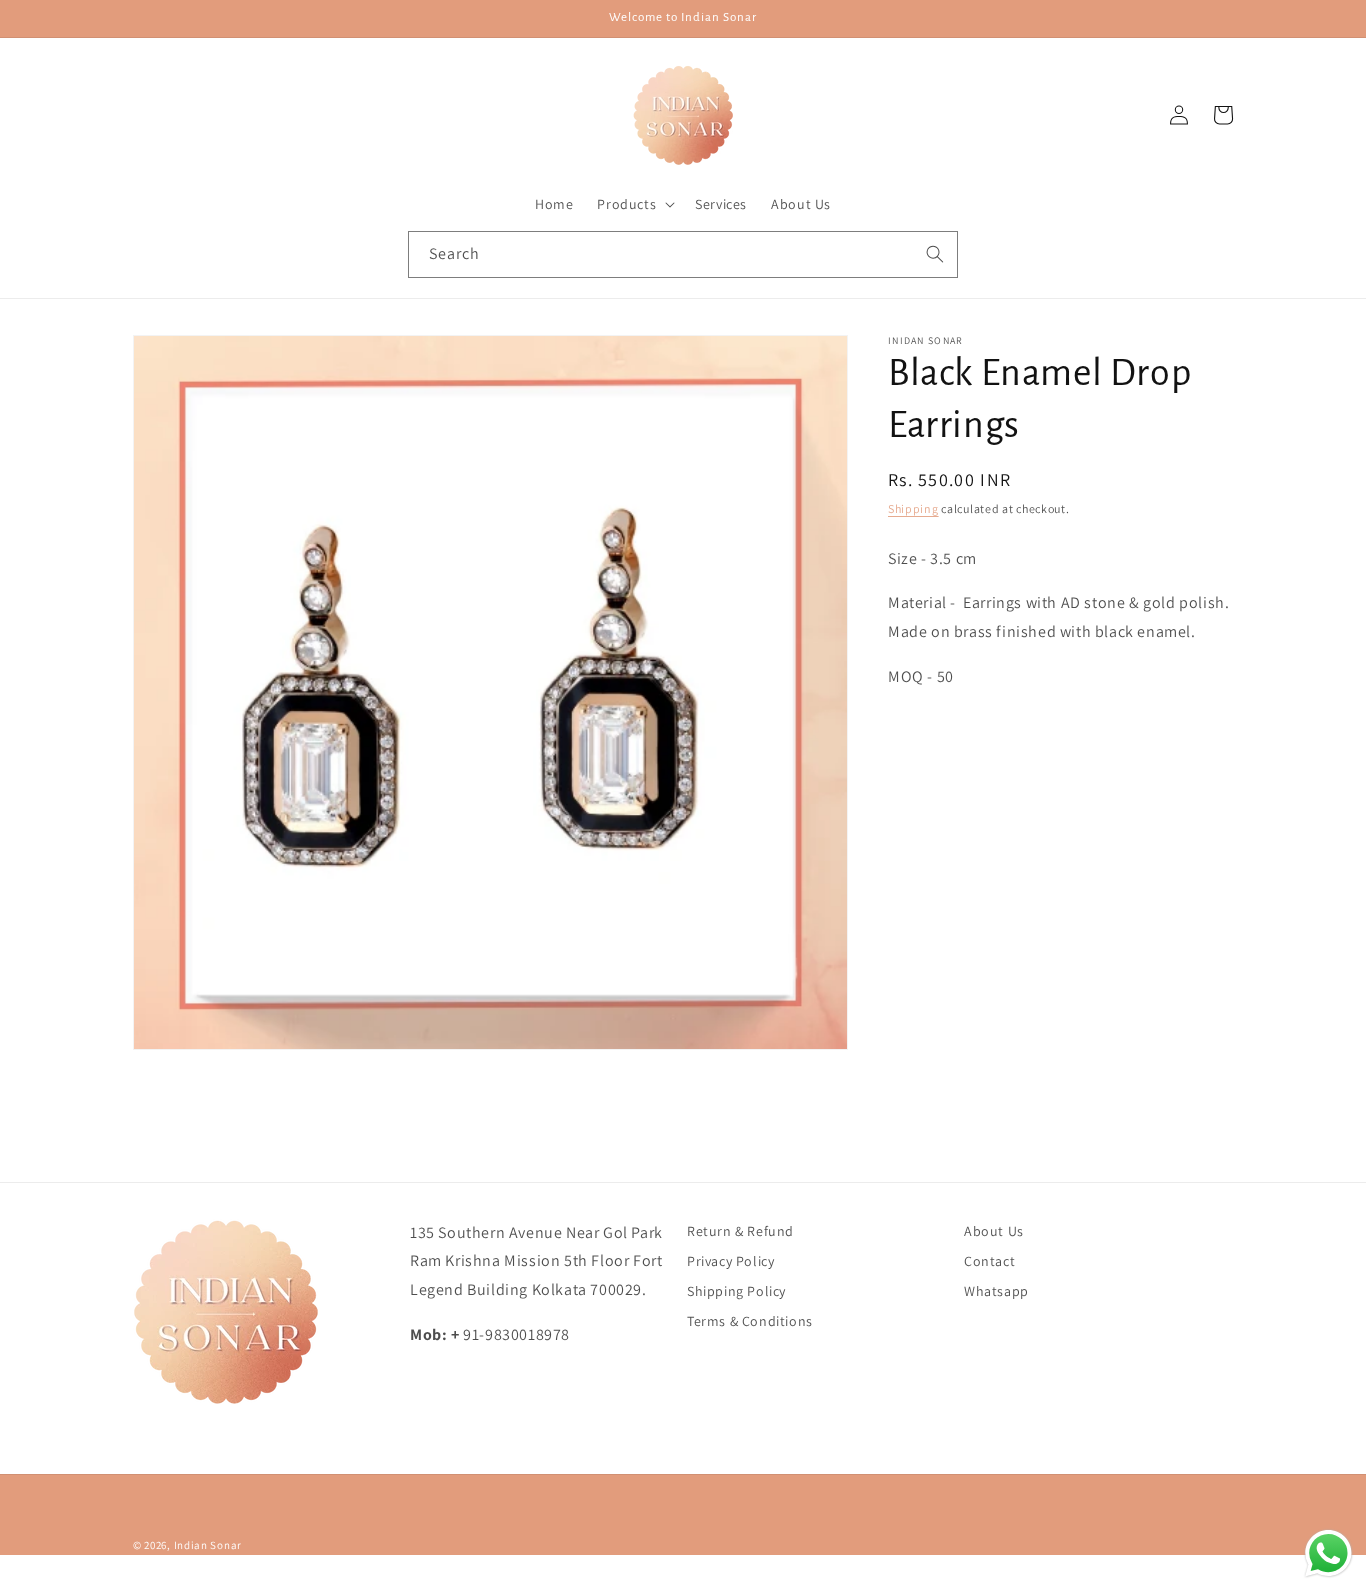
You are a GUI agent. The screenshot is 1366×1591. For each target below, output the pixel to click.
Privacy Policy (730, 1261)
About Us (994, 1231)
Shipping (913, 508)
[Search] (935, 254)
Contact (989, 1261)
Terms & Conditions (750, 1321)
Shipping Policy (736, 1291)
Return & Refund (740, 1231)
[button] (634, 204)
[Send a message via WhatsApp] (1328, 1553)
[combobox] (683, 254)
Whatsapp (996, 1291)
